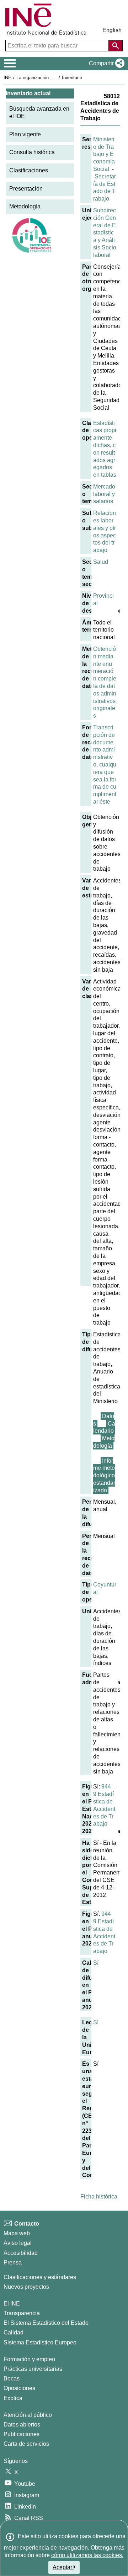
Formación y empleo (29, 2359)
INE (7, 78)
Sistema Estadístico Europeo (40, 2342)
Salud (101, 562)
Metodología (25, 206)
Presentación (26, 189)
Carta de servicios (26, 2444)
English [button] (112, 30)
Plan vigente (25, 134)
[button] (105, 64)
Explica (13, 2398)
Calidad (14, 2332)
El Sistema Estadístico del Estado (46, 2323)
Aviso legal (18, 2243)
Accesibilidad (21, 2253)
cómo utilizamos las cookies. (87, 2555)
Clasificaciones (29, 170)
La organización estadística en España (56, 78)
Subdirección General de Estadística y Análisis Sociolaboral (105, 233)
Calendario (104, 1427)
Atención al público (28, 2415)
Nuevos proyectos (26, 2287)
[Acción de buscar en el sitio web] (116, 46)
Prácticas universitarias (33, 2369)
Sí (96, 1963)
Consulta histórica (32, 152)
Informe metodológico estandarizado (104, 1476)
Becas (12, 2378)
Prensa (13, 2263)
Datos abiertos (22, 2425)
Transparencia (22, 2313)
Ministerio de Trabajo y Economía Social (104, 154)
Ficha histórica (99, 2197)
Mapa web (17, 2233)
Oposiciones (19, 2388)
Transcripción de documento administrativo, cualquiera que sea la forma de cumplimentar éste (105, 765)
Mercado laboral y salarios (104, 494)
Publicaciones (22, 2434)
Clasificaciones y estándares (40, 2277)
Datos (104, 1420)
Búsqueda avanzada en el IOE (39, 112)
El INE (12, 2304)
